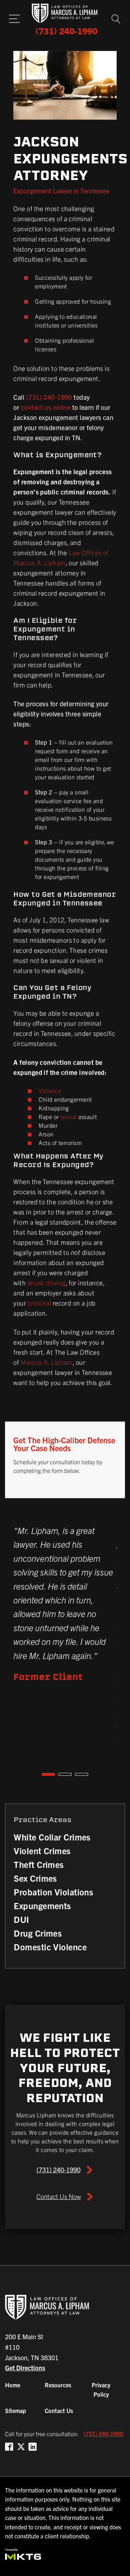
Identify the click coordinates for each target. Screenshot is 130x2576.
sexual (69, 1116)
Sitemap (16, 2410)
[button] (65, 2170)
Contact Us (59, 2410)
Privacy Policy (101, 2389)
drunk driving (47, 1283)
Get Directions (25, 2368)
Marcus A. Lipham (47, 1362)
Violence (50, 1090)
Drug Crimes (38, 1933)
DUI (21, 1919)
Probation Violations (53, 1892)
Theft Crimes (39, 1864)
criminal (40, 1303)
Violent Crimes (42, 1851)
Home (13, 2385)
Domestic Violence (50, 1947)
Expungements (42, 1906)
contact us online (46, 407)
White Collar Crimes (52, 1837)
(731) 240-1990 (49, 397)
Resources (58, 2385)
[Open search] (116, 19)
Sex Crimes (35, 1878)
